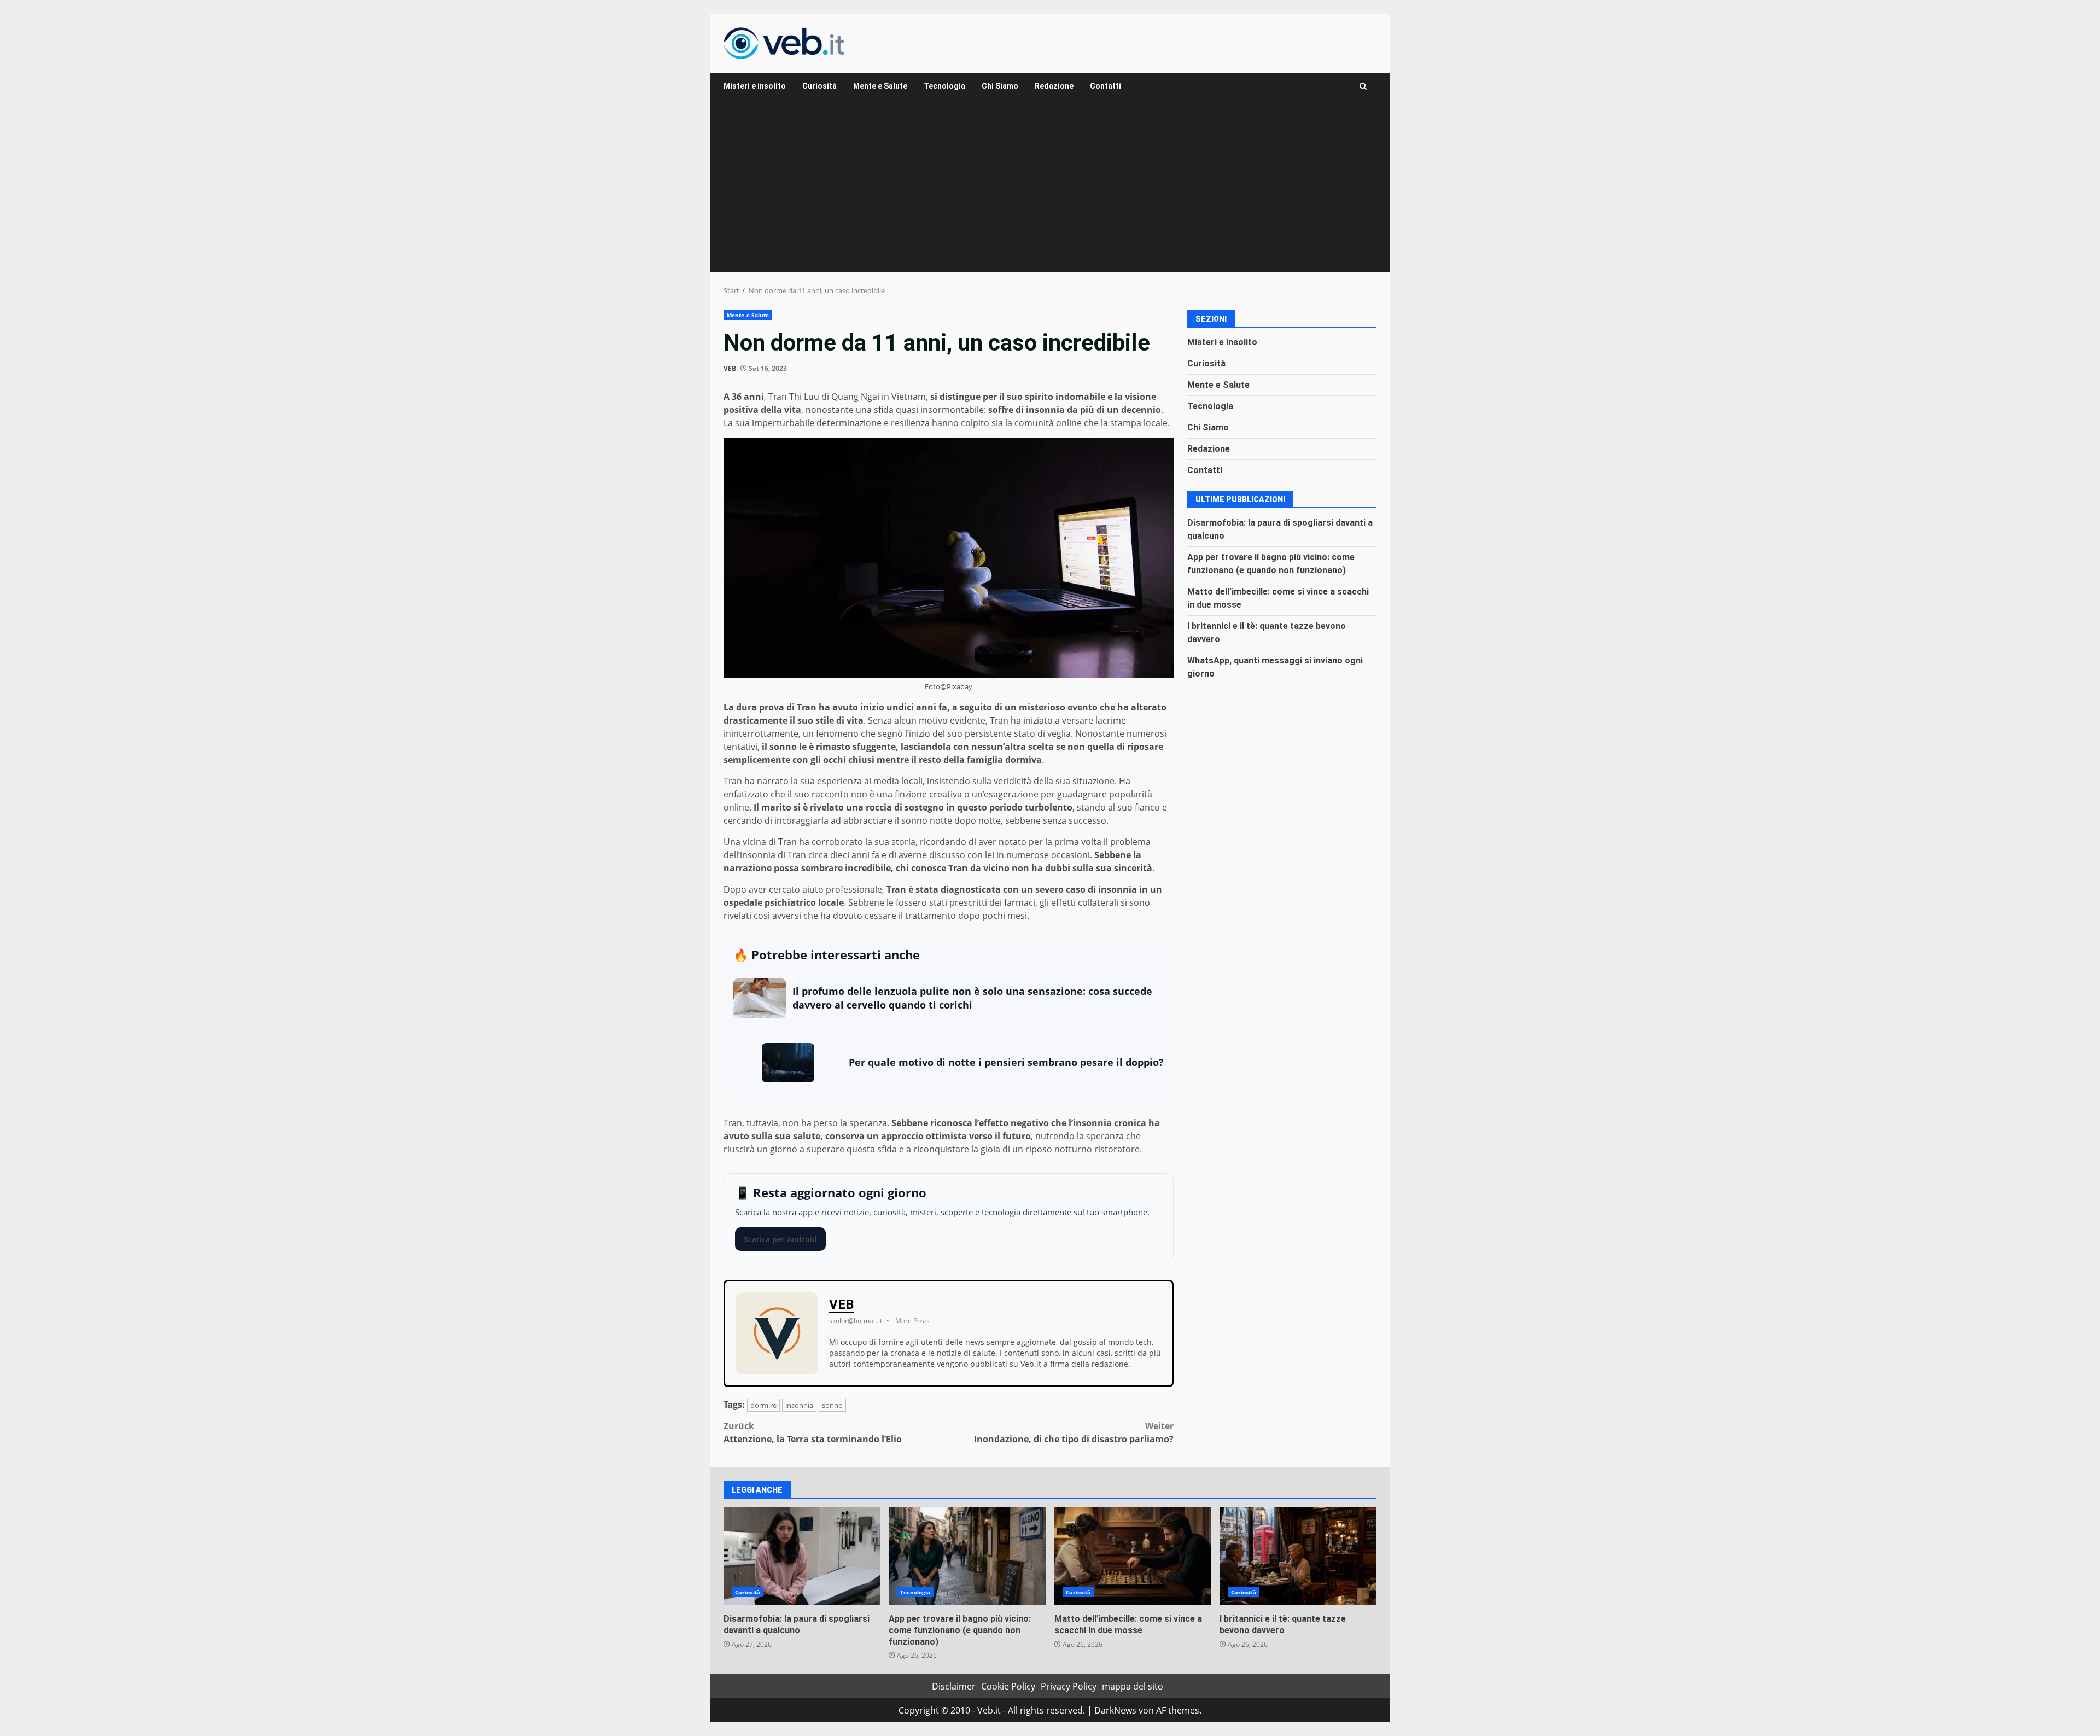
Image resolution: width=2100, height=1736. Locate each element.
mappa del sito (1133, 1686)
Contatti (1106, 86)
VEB (730, 368)
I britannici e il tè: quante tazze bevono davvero (1298, 1556)
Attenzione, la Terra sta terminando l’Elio (813, 1432)
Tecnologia (944, 86)
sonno (832, 1405)
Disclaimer (954, 1686)
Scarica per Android (780, 1239)
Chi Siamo (1000, 86)
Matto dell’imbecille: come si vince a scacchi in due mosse (1133, 1556)
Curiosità (819, 86)
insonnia (799, 1405)
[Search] (1363, 86)
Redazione (1054, 86)
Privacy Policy (1069, 1686)
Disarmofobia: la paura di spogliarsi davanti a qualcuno (802, 1556)
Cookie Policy (1008, 1686)
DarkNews (1115, 1710)
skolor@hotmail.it (856, 1321)
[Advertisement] (1050, 190)
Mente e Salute (880, 86)
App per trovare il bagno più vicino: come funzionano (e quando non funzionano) (967, 1556)
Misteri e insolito (755, 86)
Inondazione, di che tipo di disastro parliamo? (1074, 1432)
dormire (763, 1405)
